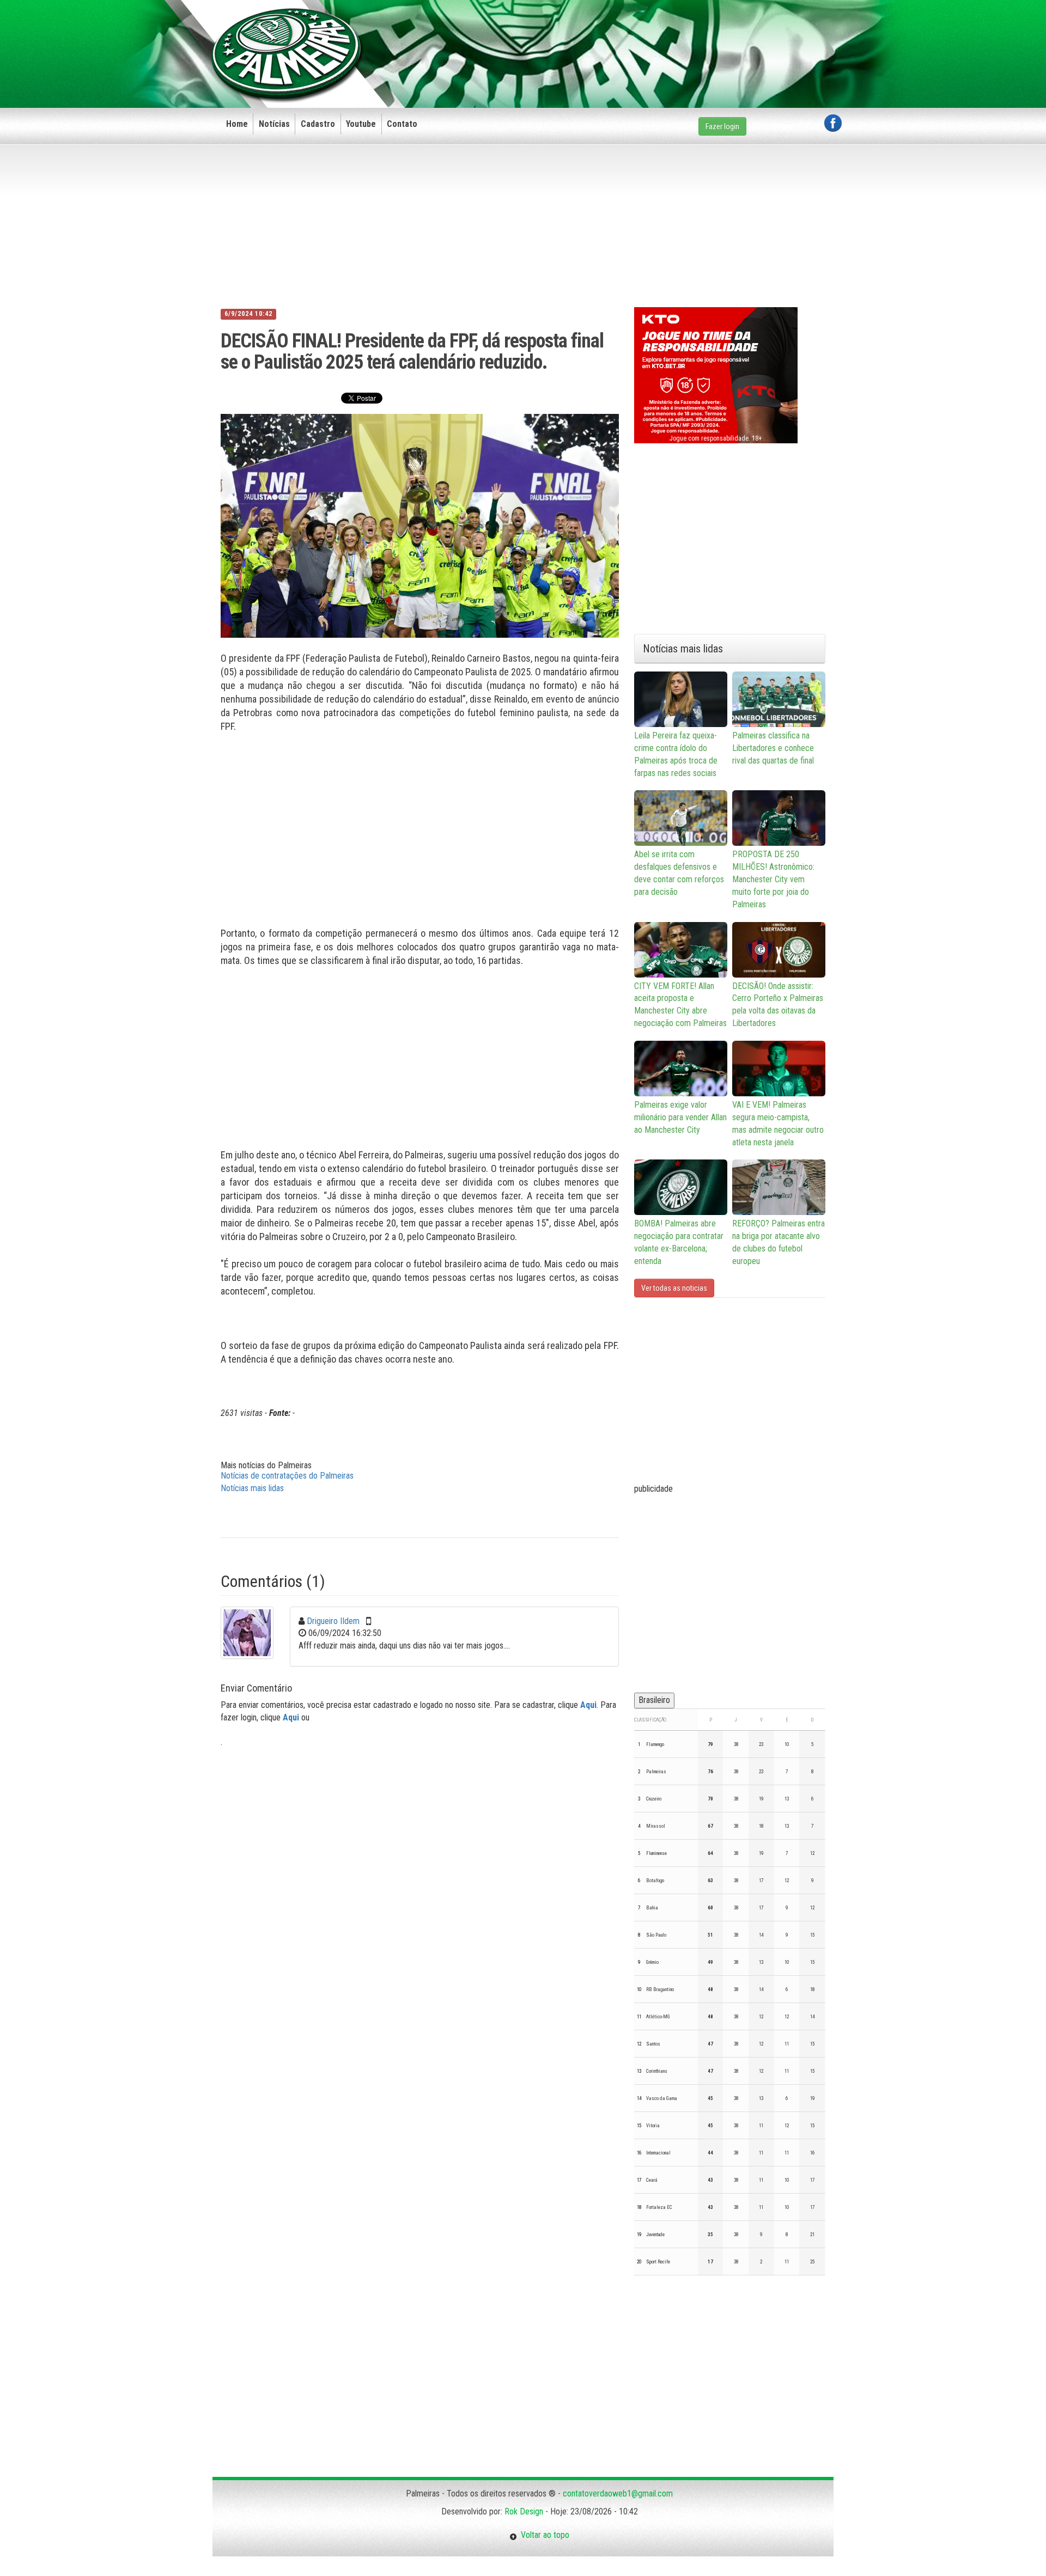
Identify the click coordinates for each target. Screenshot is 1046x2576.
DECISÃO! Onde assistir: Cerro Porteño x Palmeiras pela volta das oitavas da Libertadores (778, 1005)
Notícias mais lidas (252, 1488)
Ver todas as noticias (674, 1288)
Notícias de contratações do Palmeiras (287, 1476)
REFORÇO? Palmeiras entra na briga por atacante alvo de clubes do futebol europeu (779, 1242)
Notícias (274, 124)
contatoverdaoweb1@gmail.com (618, 2493)
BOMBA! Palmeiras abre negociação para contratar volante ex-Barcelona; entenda (679, 1242)
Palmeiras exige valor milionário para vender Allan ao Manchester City (680, 1117)
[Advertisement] (643, 36)
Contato (402, 124)
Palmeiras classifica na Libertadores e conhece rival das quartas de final (773, 748)
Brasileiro (654, 1700)
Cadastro (318, 124)
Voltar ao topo (543, 2535)
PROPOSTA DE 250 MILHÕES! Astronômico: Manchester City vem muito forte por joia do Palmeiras (773, 879)
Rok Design (524, 2511)
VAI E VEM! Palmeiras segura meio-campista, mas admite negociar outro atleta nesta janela (778, 1124)
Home (237, 124)
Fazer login (722, 126)
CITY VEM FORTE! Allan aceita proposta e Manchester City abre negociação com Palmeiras (680, 1005)
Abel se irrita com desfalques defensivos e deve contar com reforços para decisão (679, 873)
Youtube (361, 124)
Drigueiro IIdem (333, 1621)
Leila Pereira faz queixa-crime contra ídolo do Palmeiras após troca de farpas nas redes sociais (676, 754)
